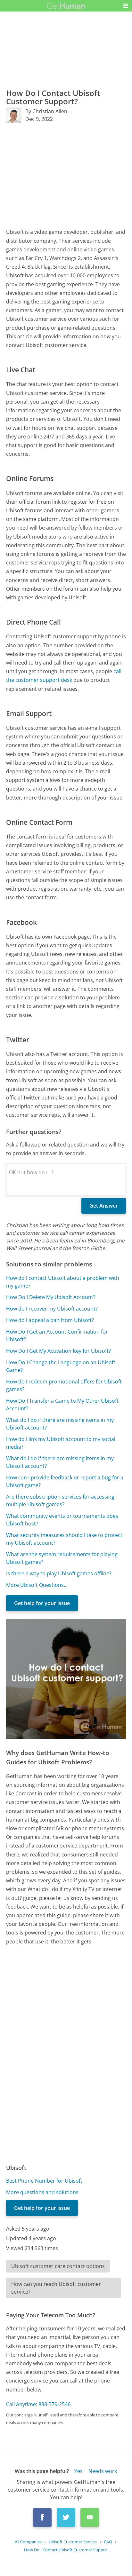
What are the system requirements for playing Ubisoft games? (62, 1558)
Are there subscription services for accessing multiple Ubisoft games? (60, 1501)
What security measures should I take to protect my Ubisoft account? (64, 1539)
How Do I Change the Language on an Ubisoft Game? (61, 1366)
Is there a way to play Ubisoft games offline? (59, 1573)
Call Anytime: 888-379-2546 (38, 2404)
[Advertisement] (66, 175)
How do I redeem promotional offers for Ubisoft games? (64, 1385)
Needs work (103, 2471)
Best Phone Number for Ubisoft (44, 2181)
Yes (78, 2471)
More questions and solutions (42, 2192)
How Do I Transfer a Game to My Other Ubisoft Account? (62, 1405)
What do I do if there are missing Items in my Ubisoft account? (60, 1462)
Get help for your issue (42, 1603)
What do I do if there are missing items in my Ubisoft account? (60, 1424)
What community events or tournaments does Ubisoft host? (62, 1520)
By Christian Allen (46, 111)
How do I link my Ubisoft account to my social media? (61, 1443)
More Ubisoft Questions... (37, 1585)
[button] (126, 6)
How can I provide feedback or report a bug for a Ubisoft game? (65, 1481)
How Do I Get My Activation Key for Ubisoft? (58, 1351)
